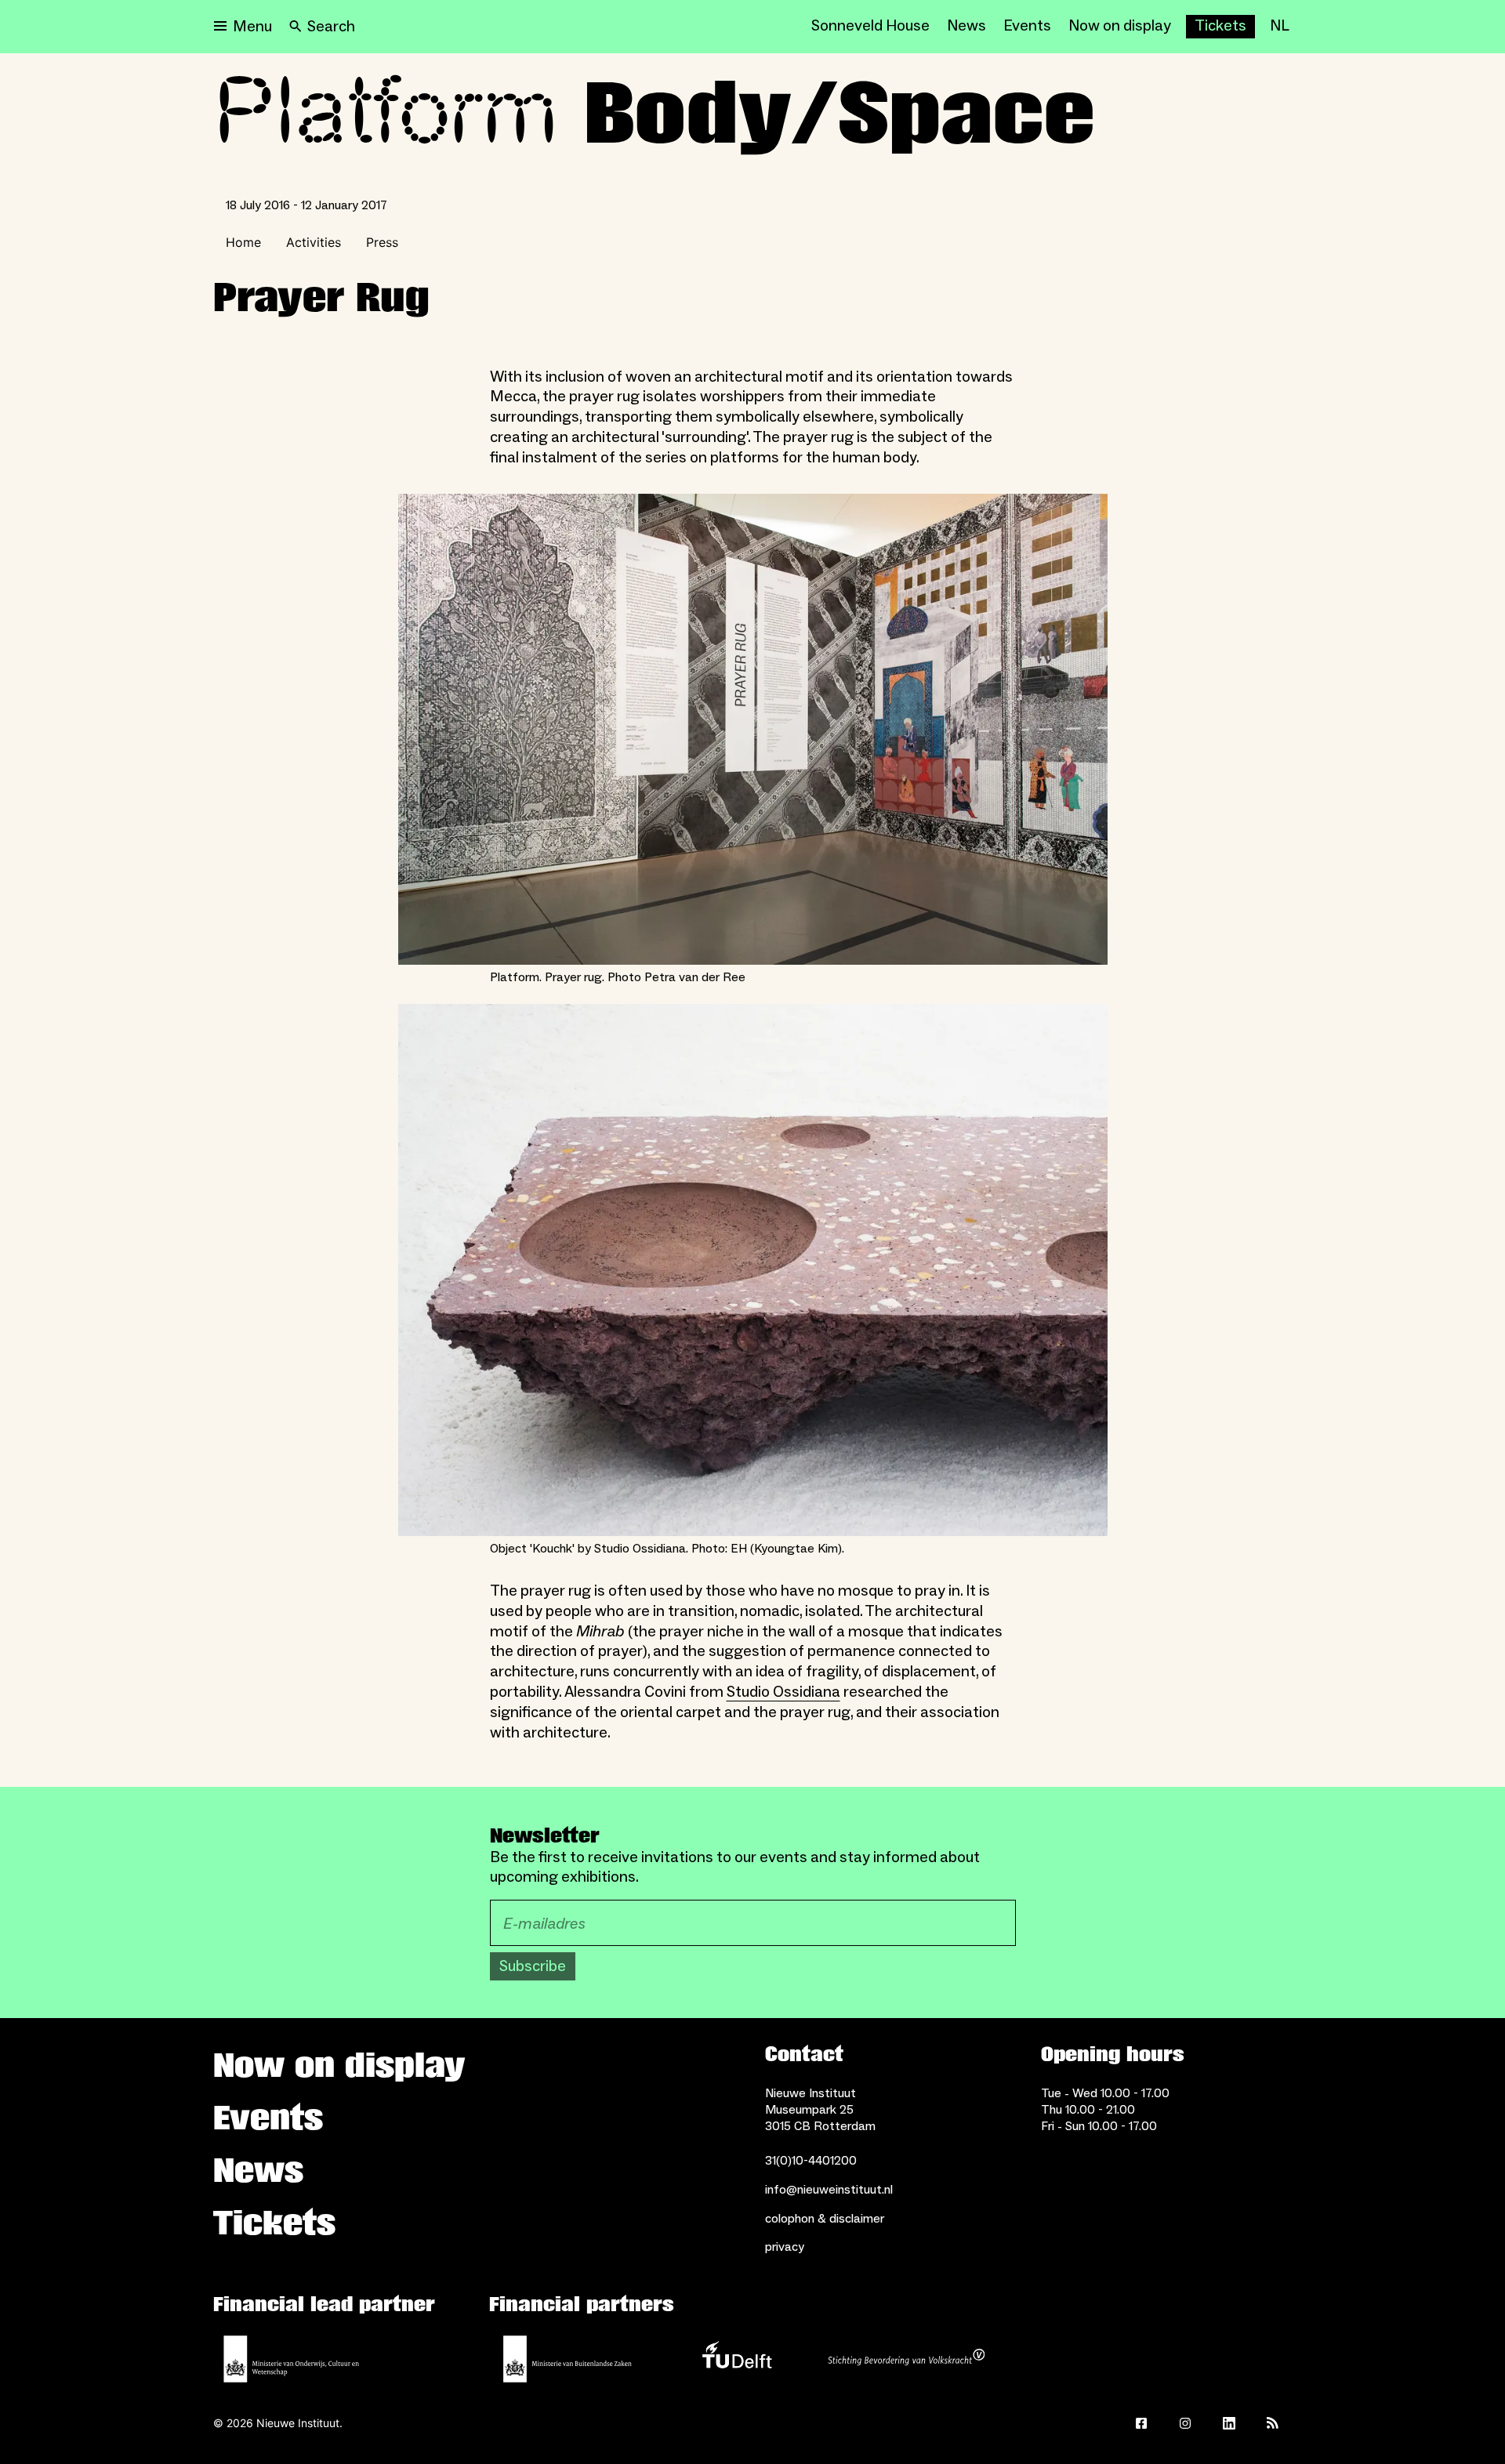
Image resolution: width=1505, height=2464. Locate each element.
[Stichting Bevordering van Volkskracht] (906, 2359)
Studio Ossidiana (783, 1692)
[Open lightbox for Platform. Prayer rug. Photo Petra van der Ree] (753, 730)
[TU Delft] (737, 2359)
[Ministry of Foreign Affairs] (568, 2359)
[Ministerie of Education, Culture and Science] (292, 2359)
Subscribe (533, 1966)
